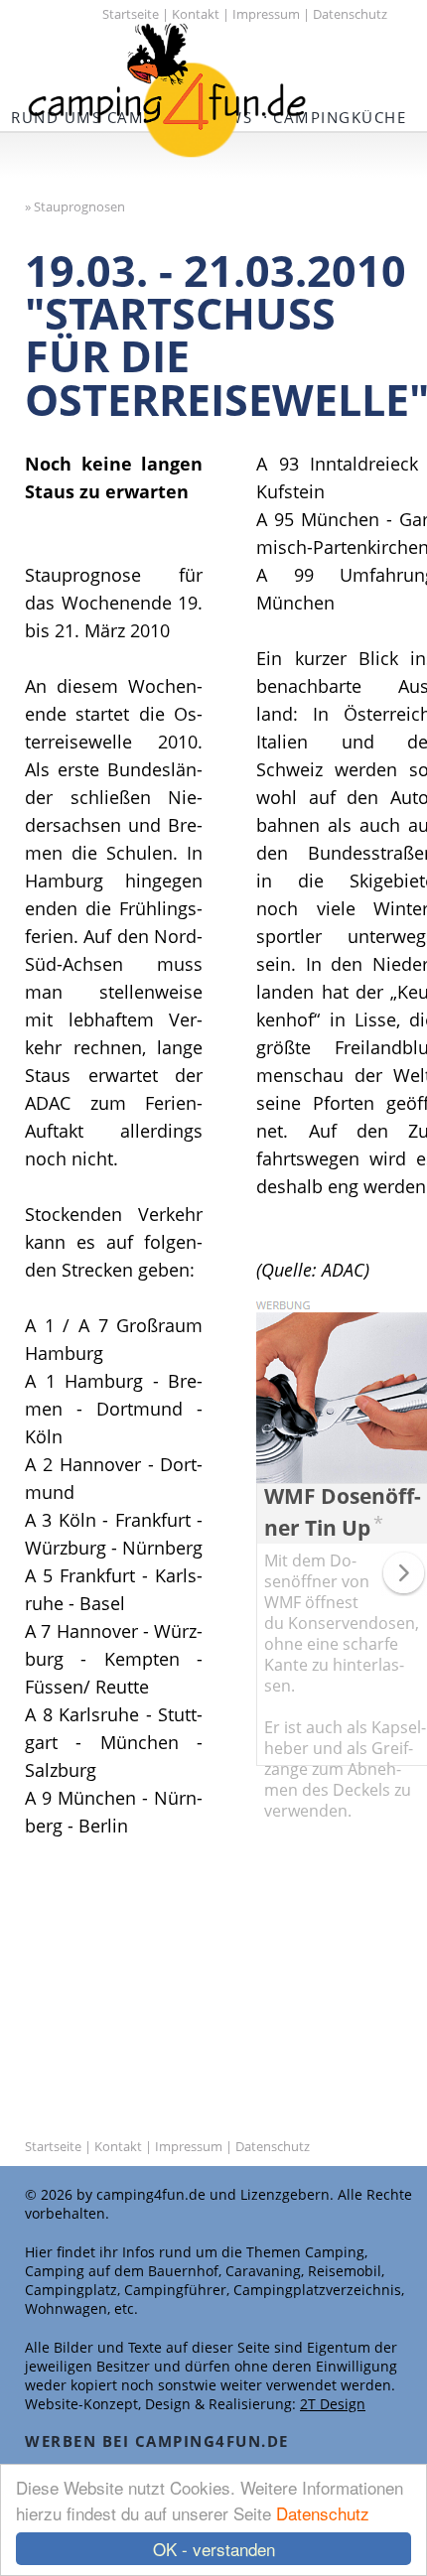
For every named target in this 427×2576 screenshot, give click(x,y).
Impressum (266, 14)
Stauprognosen (79, 206)
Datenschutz (323, 2513)
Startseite (131, 14)
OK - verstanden (214, 2549)
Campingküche (340, 117)
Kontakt (196, 14)
